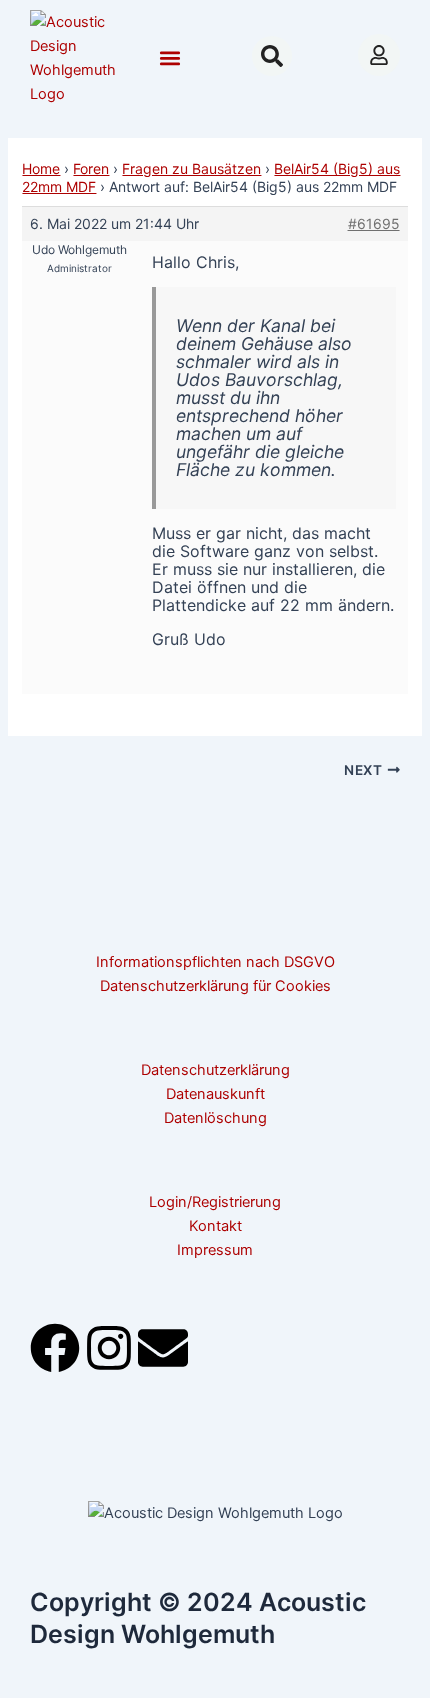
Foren (91, 168)
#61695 (374, 223)
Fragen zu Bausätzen (191, 168)
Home (41, 168)
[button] (169, 58)
